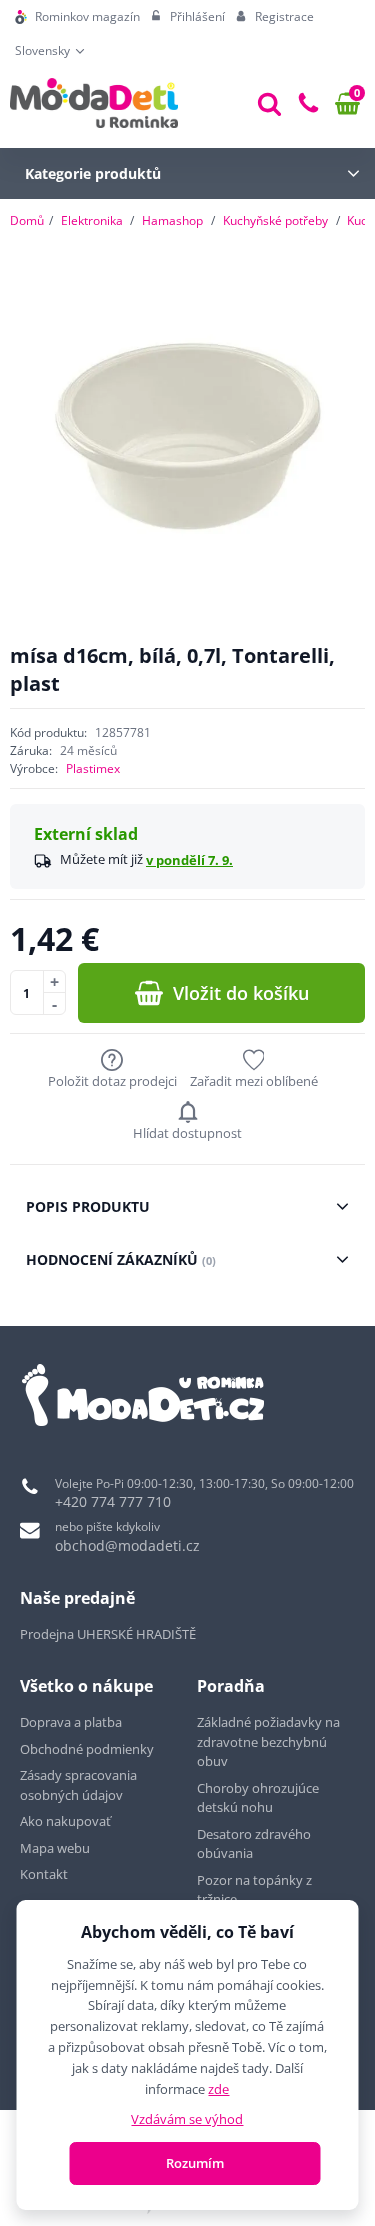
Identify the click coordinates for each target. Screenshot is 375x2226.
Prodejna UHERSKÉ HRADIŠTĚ (108, 1634)
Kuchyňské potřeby (275, 220)
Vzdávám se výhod (187, 2119)
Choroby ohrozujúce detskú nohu (258, 1798)
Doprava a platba (71, 1722)
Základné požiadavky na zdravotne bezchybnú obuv (268, 1741)
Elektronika (92, 220)
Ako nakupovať (65, 1821)
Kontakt (44, 1874)
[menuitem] (77, 17)
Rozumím (195, 2163)
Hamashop (172, 220)
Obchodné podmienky (87, 1749)
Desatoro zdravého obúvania (254, 1844)
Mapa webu (55, 1848)
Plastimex (93, 768)
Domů (27, 220)
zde (218, 2089)
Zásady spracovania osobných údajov (78, 1785)
